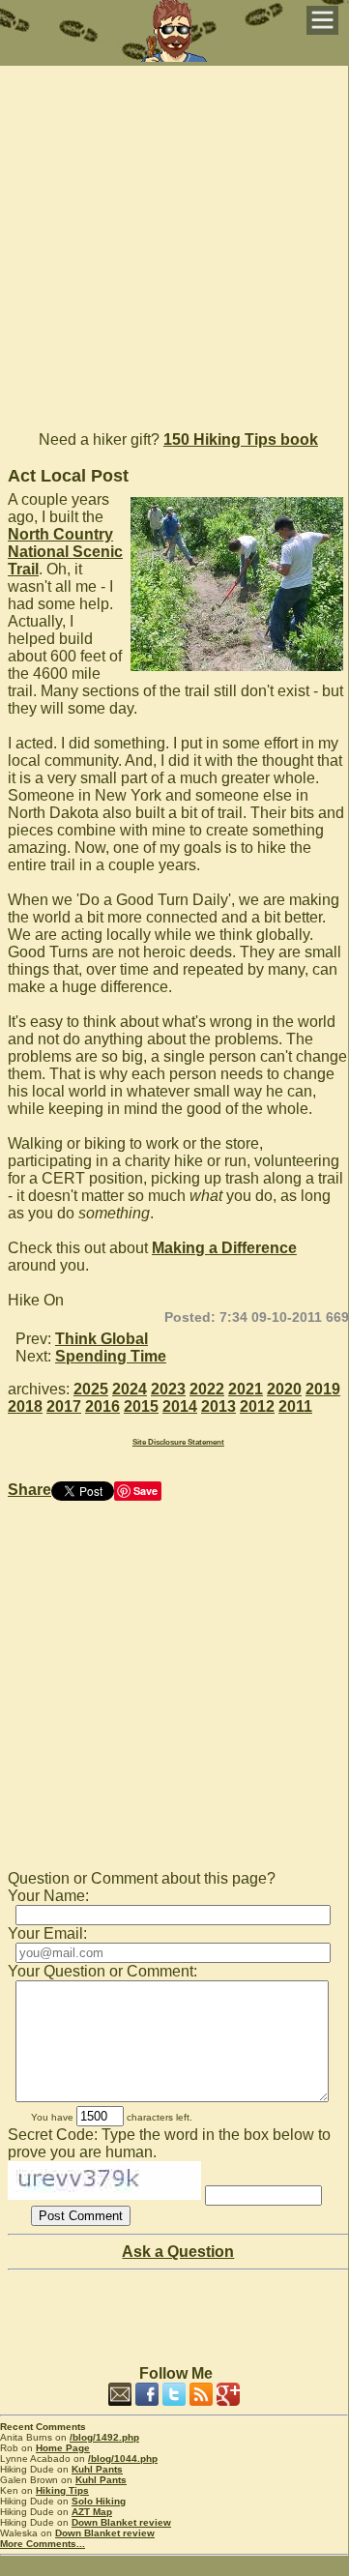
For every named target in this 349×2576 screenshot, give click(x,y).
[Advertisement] (174, 240)
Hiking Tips (62, 2490)
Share (29, 1490)
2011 (295, 1406)
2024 (130, 1389)
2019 (323, 1389)
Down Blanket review (121, 2522)
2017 (64, 1406)
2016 (102, 1406)
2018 (25, 1406)
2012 (257, 1406)
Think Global (102, 1339)
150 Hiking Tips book (241, 439)
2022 (207, 1389)
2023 (168, 1389)
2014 (180, 1406)
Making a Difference (224, 1248)
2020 (284, 1389)
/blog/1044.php (123, 2459)
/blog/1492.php (104, 2437)
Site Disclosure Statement (178, 1442)
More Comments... (43, 2544)
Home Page (63, 2448)
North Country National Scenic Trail (65, 552)
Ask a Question (178, 2252)
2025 (91, 1389)
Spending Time (111, 1356)
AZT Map (92, 2512)
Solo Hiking (99, 2501)
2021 (246, 1389)
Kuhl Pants (97, 2469)
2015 (141, 1406)
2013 (218, 1406)
